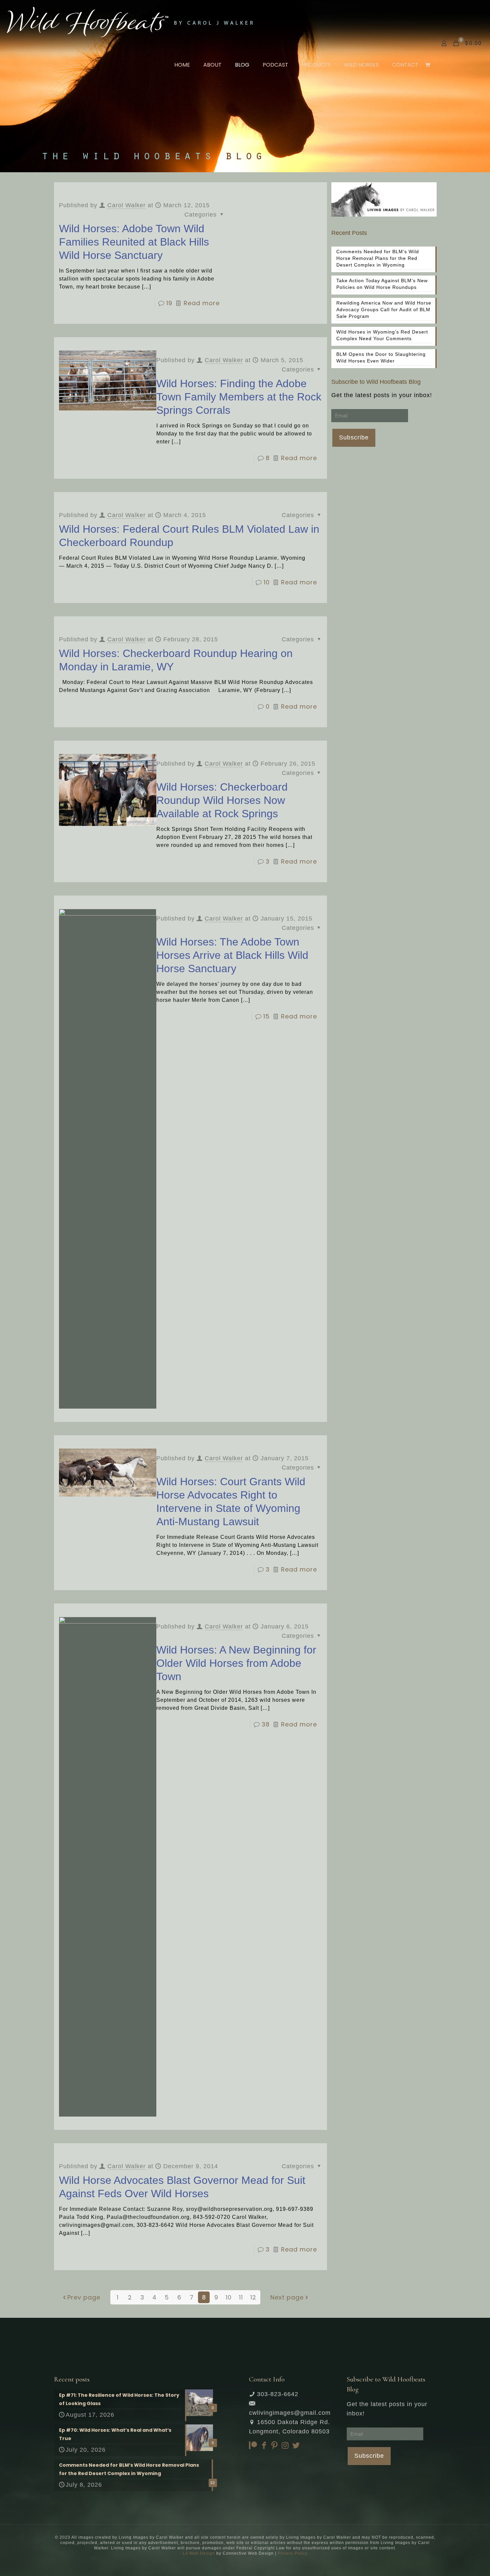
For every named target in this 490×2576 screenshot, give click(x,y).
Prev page (84, 2297)
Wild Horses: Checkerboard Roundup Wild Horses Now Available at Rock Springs (222, 800)
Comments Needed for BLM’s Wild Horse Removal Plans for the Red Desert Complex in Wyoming (378, 258)
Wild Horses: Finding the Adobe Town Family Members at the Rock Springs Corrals (239, 397)
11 (241, 2297)
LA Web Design (199, 2553)
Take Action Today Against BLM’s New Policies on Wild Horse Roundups (382, 284)
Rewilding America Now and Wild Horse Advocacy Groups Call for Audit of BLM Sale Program (384, 310)
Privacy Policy (293, 2553)
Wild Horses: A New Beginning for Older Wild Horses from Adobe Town (236, 1663)
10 (267, 582)
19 (169, 303)
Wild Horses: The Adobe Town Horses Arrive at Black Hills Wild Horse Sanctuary (232, 955)
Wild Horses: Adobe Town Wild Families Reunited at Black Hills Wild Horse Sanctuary (134, 242)
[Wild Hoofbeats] (130, 22)
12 (253, 2297)
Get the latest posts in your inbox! (382, 395)
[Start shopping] (428, 65)
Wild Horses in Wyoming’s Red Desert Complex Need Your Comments (382, 335)
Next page (287, 2297)
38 (266, 1724)
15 (266, 1016)
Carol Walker (126, 205)
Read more (202, 303)
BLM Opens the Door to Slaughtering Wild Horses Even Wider (381, 357)
